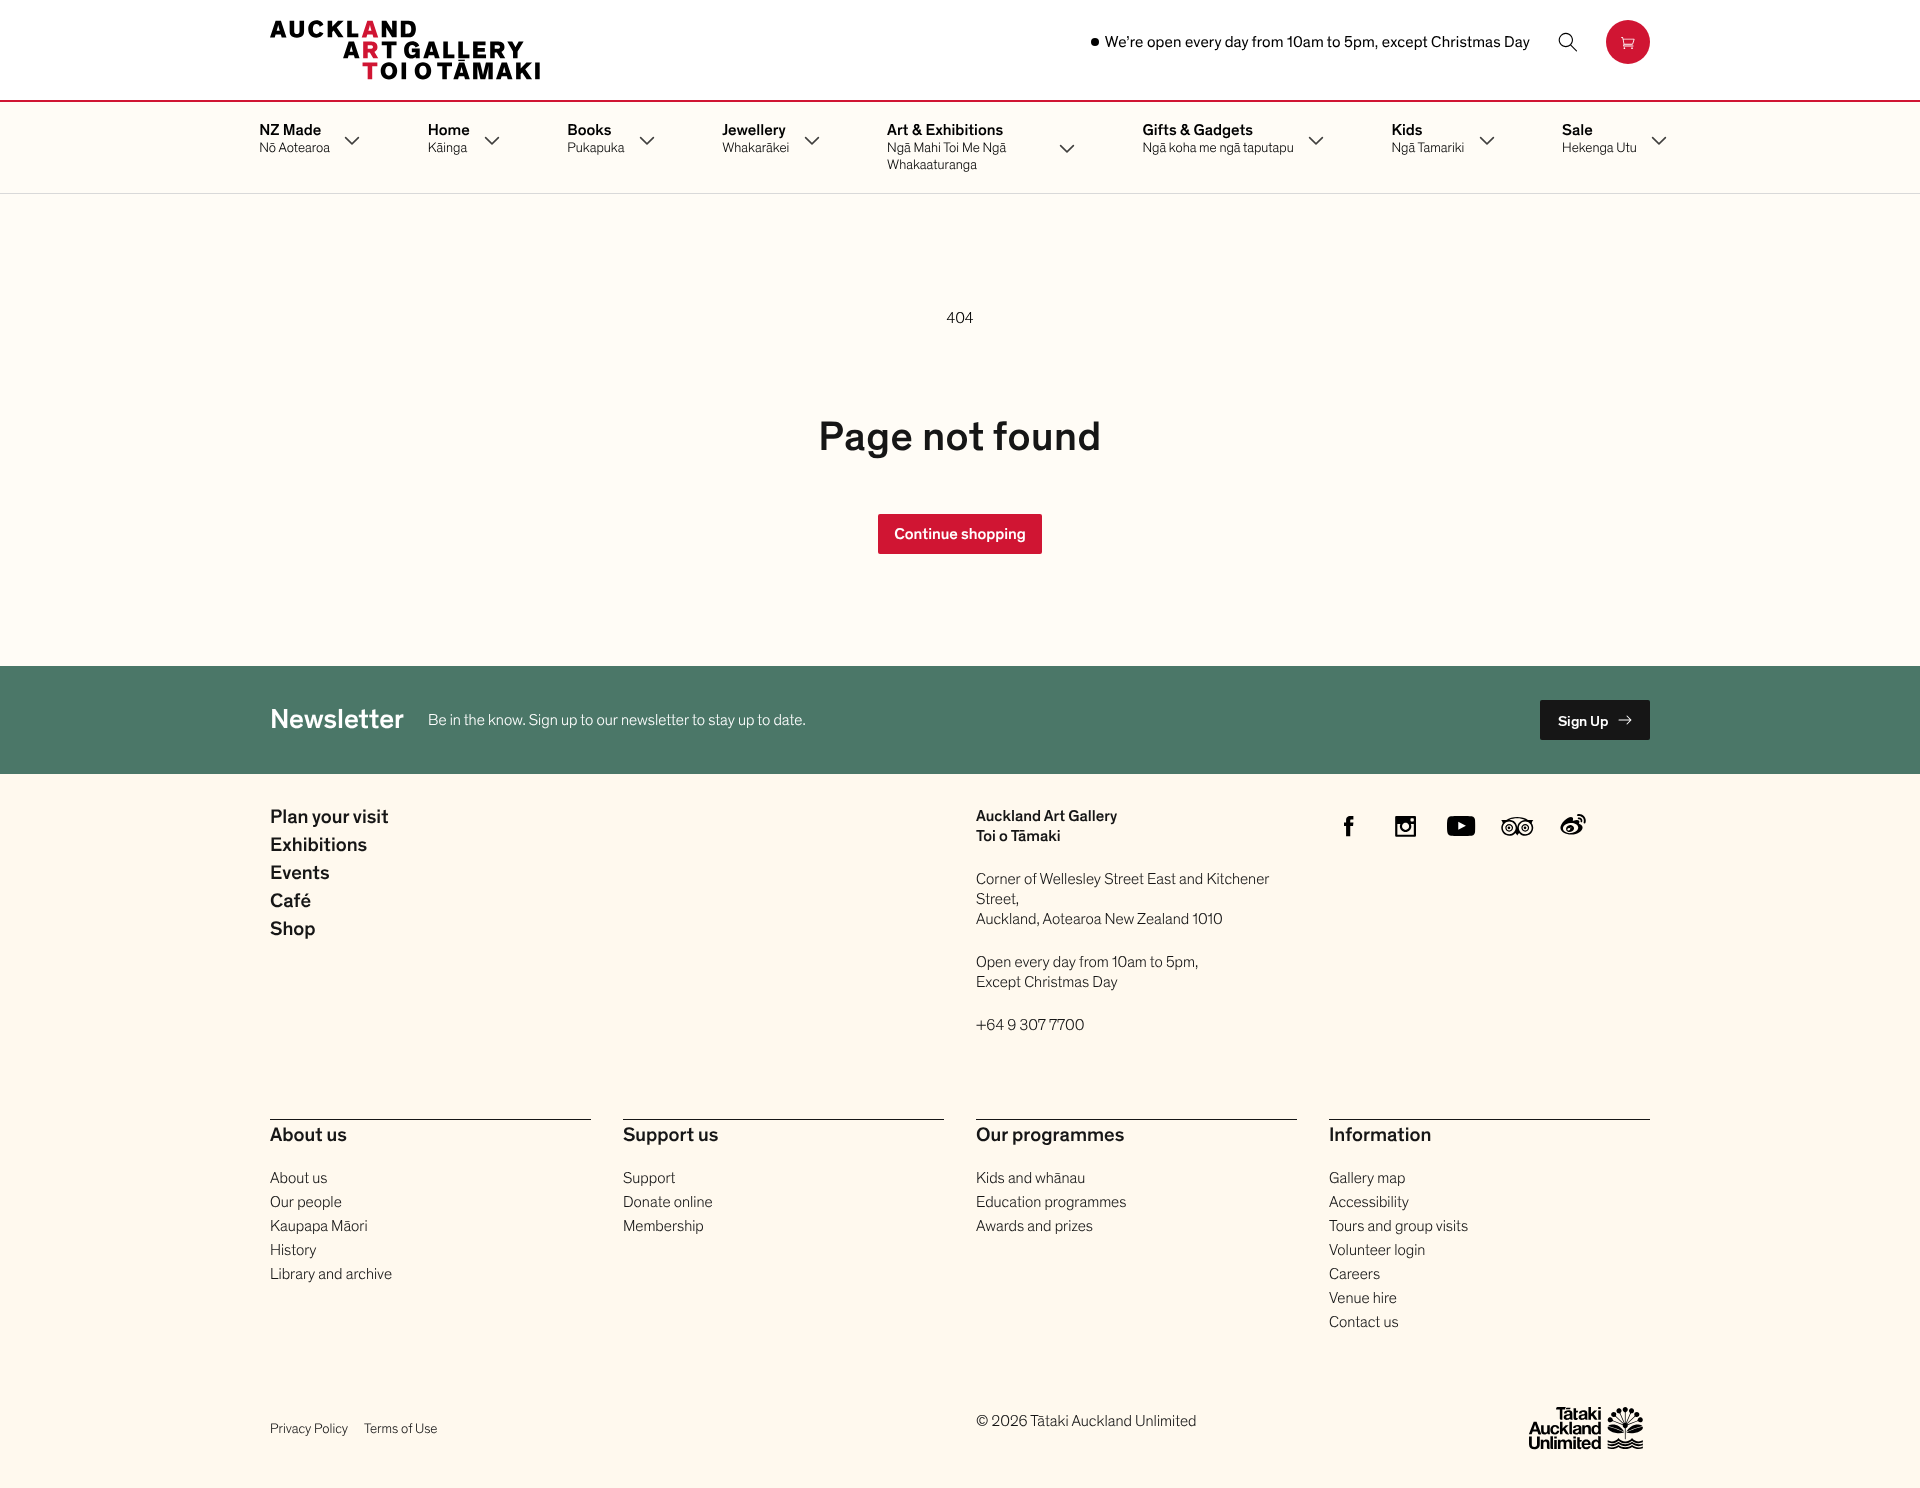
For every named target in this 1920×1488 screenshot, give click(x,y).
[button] (1568, 42)
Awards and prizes (1034, 1226)
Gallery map (1367, 1178)
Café (290, 902)
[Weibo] (1573, 826)
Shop (293, 930)
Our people (306, 1202)
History (293, 1250)
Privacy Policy (309, 1428)
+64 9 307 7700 (1030, 1025)
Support (649, 1178)
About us (298, 1178)
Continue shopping (960, 534)
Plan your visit (329, 818)
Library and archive (331, 1274)
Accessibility (1369, 1202)
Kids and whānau (1030, 1178)
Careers (1354, 1274)
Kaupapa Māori (319, 1226)
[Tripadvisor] (1517, 826)
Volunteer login (1377, 1250)
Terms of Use (400, 1428)
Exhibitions (318, 846)
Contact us (1364, 1322)
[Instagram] (1405, 826)
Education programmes (1051, 1202)
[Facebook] (1349, 826)
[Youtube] (1461, 826)
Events (300, 874)
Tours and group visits (1398, 1226)
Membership (663, 1226)
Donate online (668, 1202)
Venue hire (1363, 1298)
